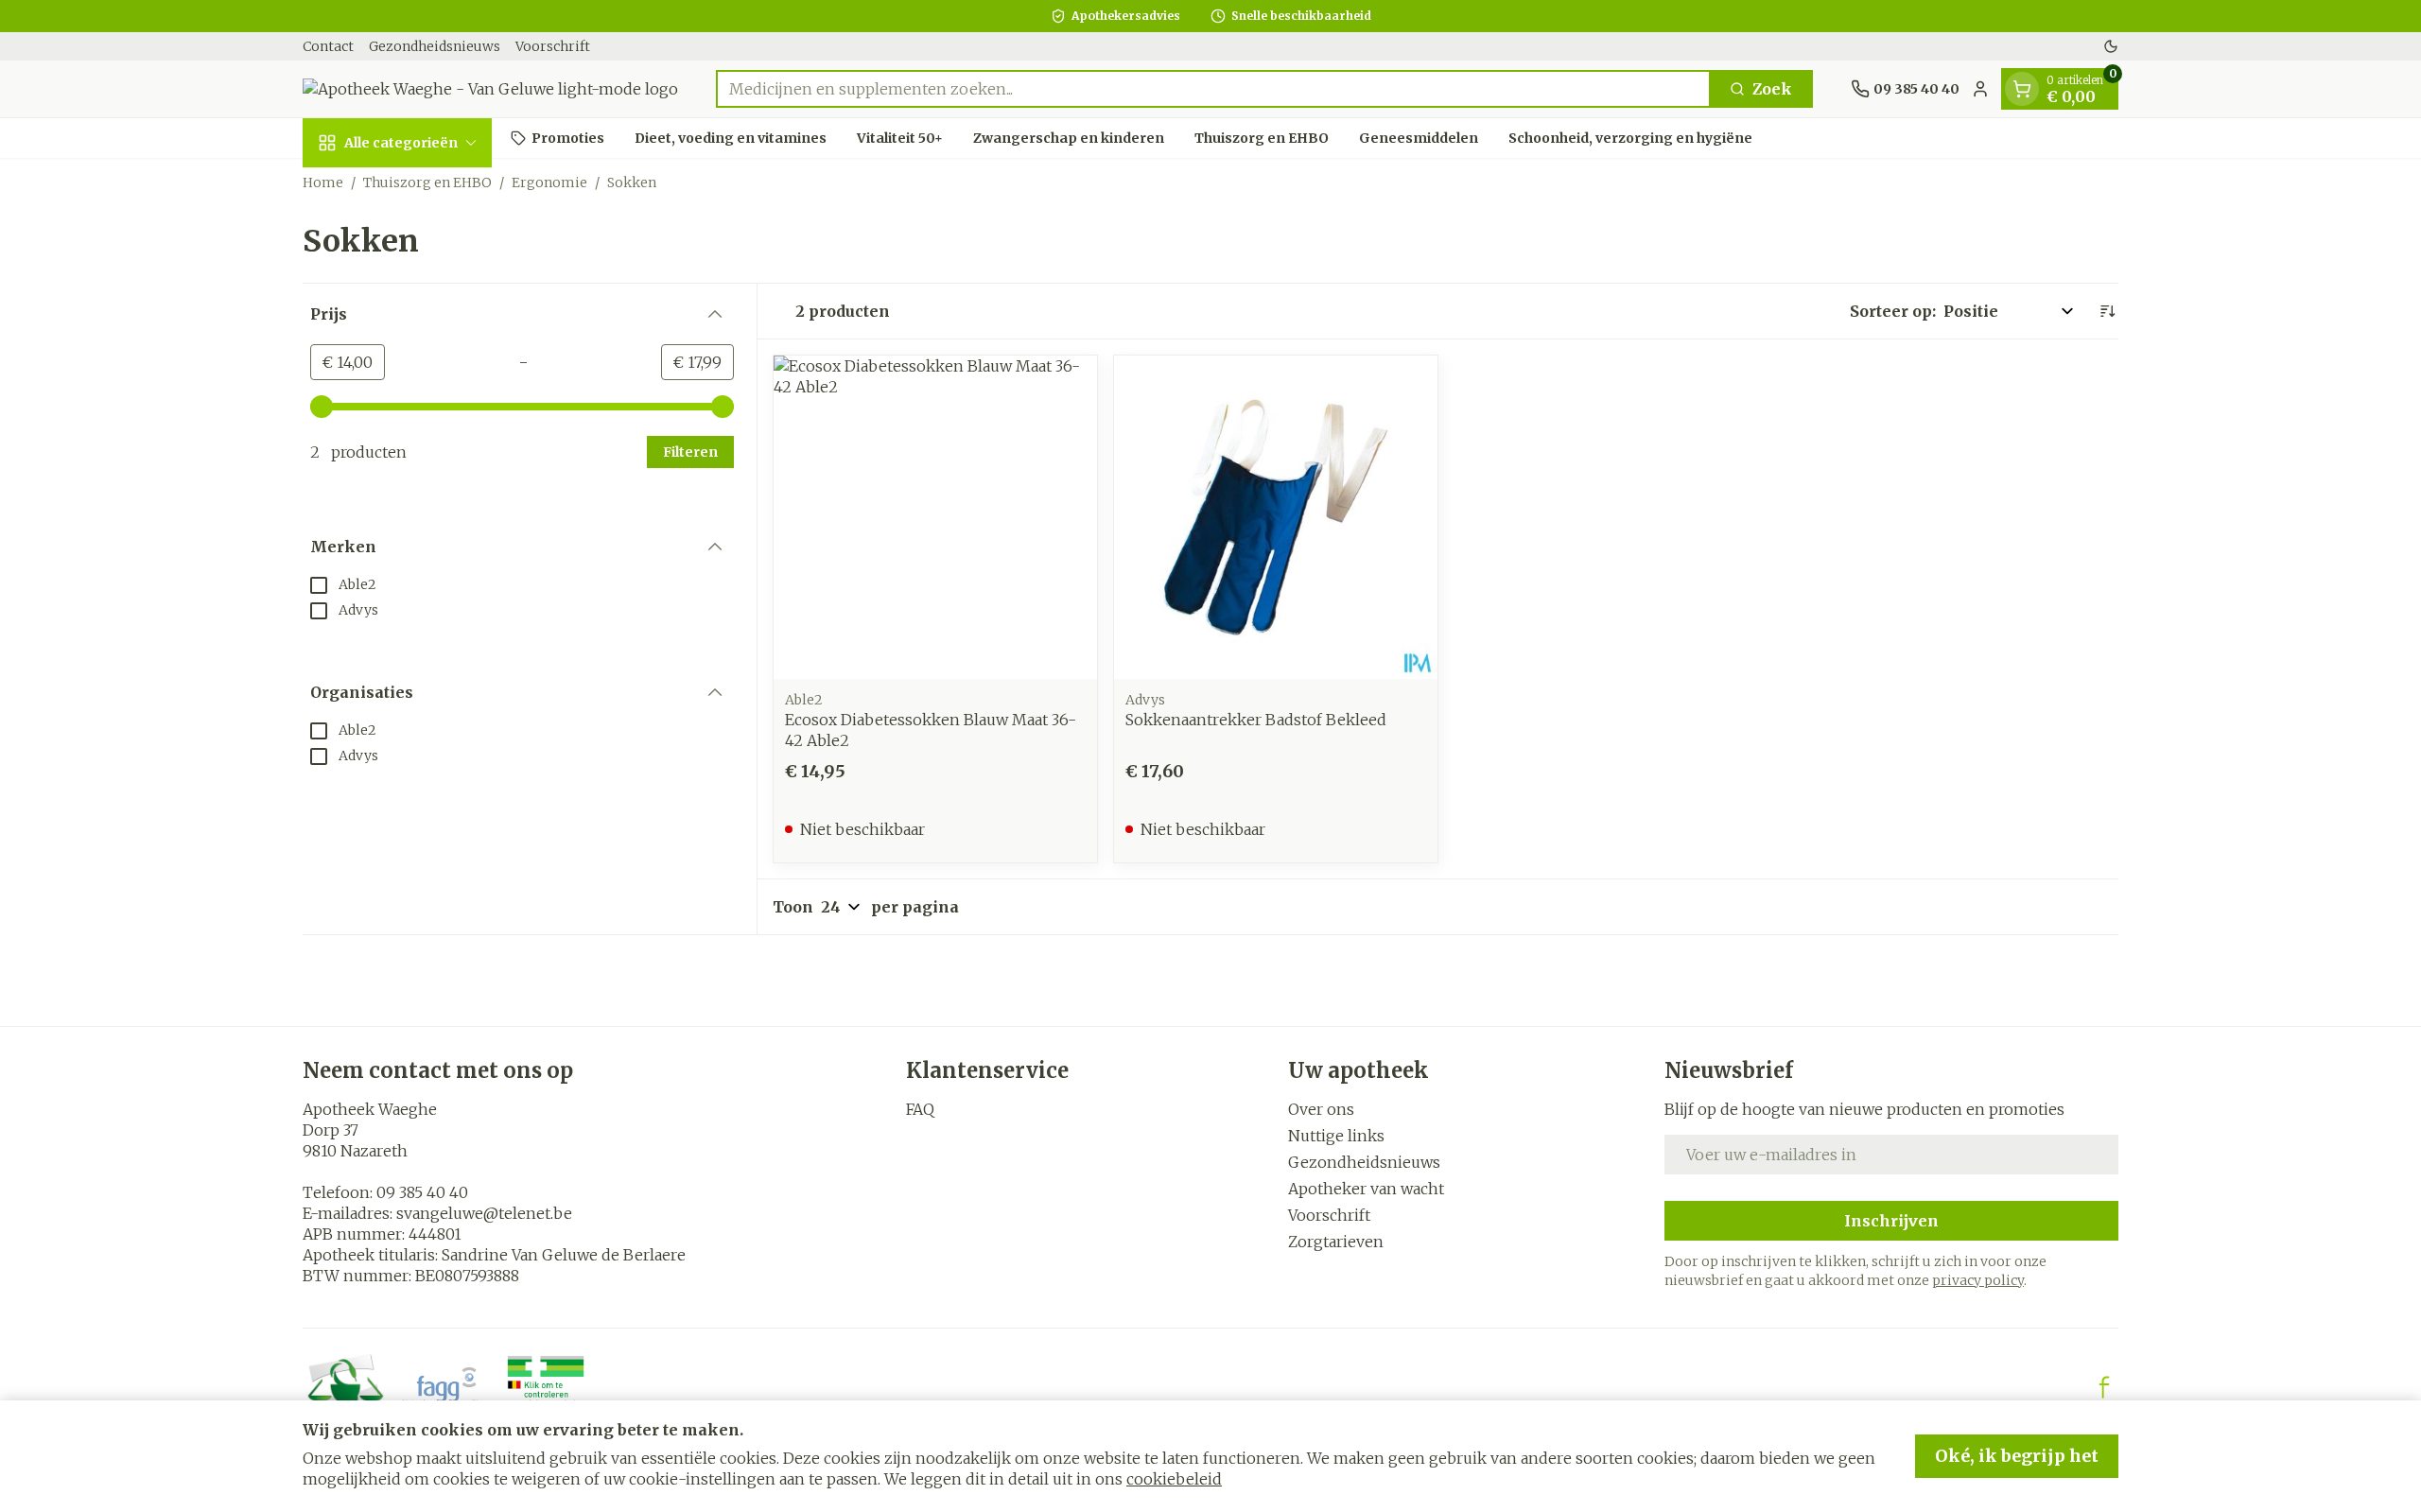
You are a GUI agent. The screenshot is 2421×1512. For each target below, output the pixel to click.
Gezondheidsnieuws (435, 46)
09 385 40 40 (422, 1192)
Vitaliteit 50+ (900, 137)
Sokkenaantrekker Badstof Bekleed (1256, 720)
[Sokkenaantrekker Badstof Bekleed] (1276, 517)
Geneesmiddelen (1419, 137)
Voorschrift (553, 46)
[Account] (1980, 89)
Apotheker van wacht (1366, 1189)
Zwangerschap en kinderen (1069, 137)
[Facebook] (2104, 1387)
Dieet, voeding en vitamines (731, 137)
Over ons (1321, 1109)
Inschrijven (1891, 1221)
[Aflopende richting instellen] (2107, 311)
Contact (328, 46)
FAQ (920, 1109)
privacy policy (1978, 1280)
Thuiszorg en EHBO (1262, 137)
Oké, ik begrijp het (2017, 1456)
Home (323, 182)
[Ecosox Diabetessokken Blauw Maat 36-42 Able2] (935, 517)
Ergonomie (549, 182)
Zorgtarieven (1336, 1242)
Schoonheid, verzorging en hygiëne (1630, 137)
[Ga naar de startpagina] (490, 89)
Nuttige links (1336, 1136)
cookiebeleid (1174, 1479)
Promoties (568, 137)
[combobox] (1213, 89)
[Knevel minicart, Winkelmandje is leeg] (2022, 89)
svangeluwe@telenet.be (484, 1213)
